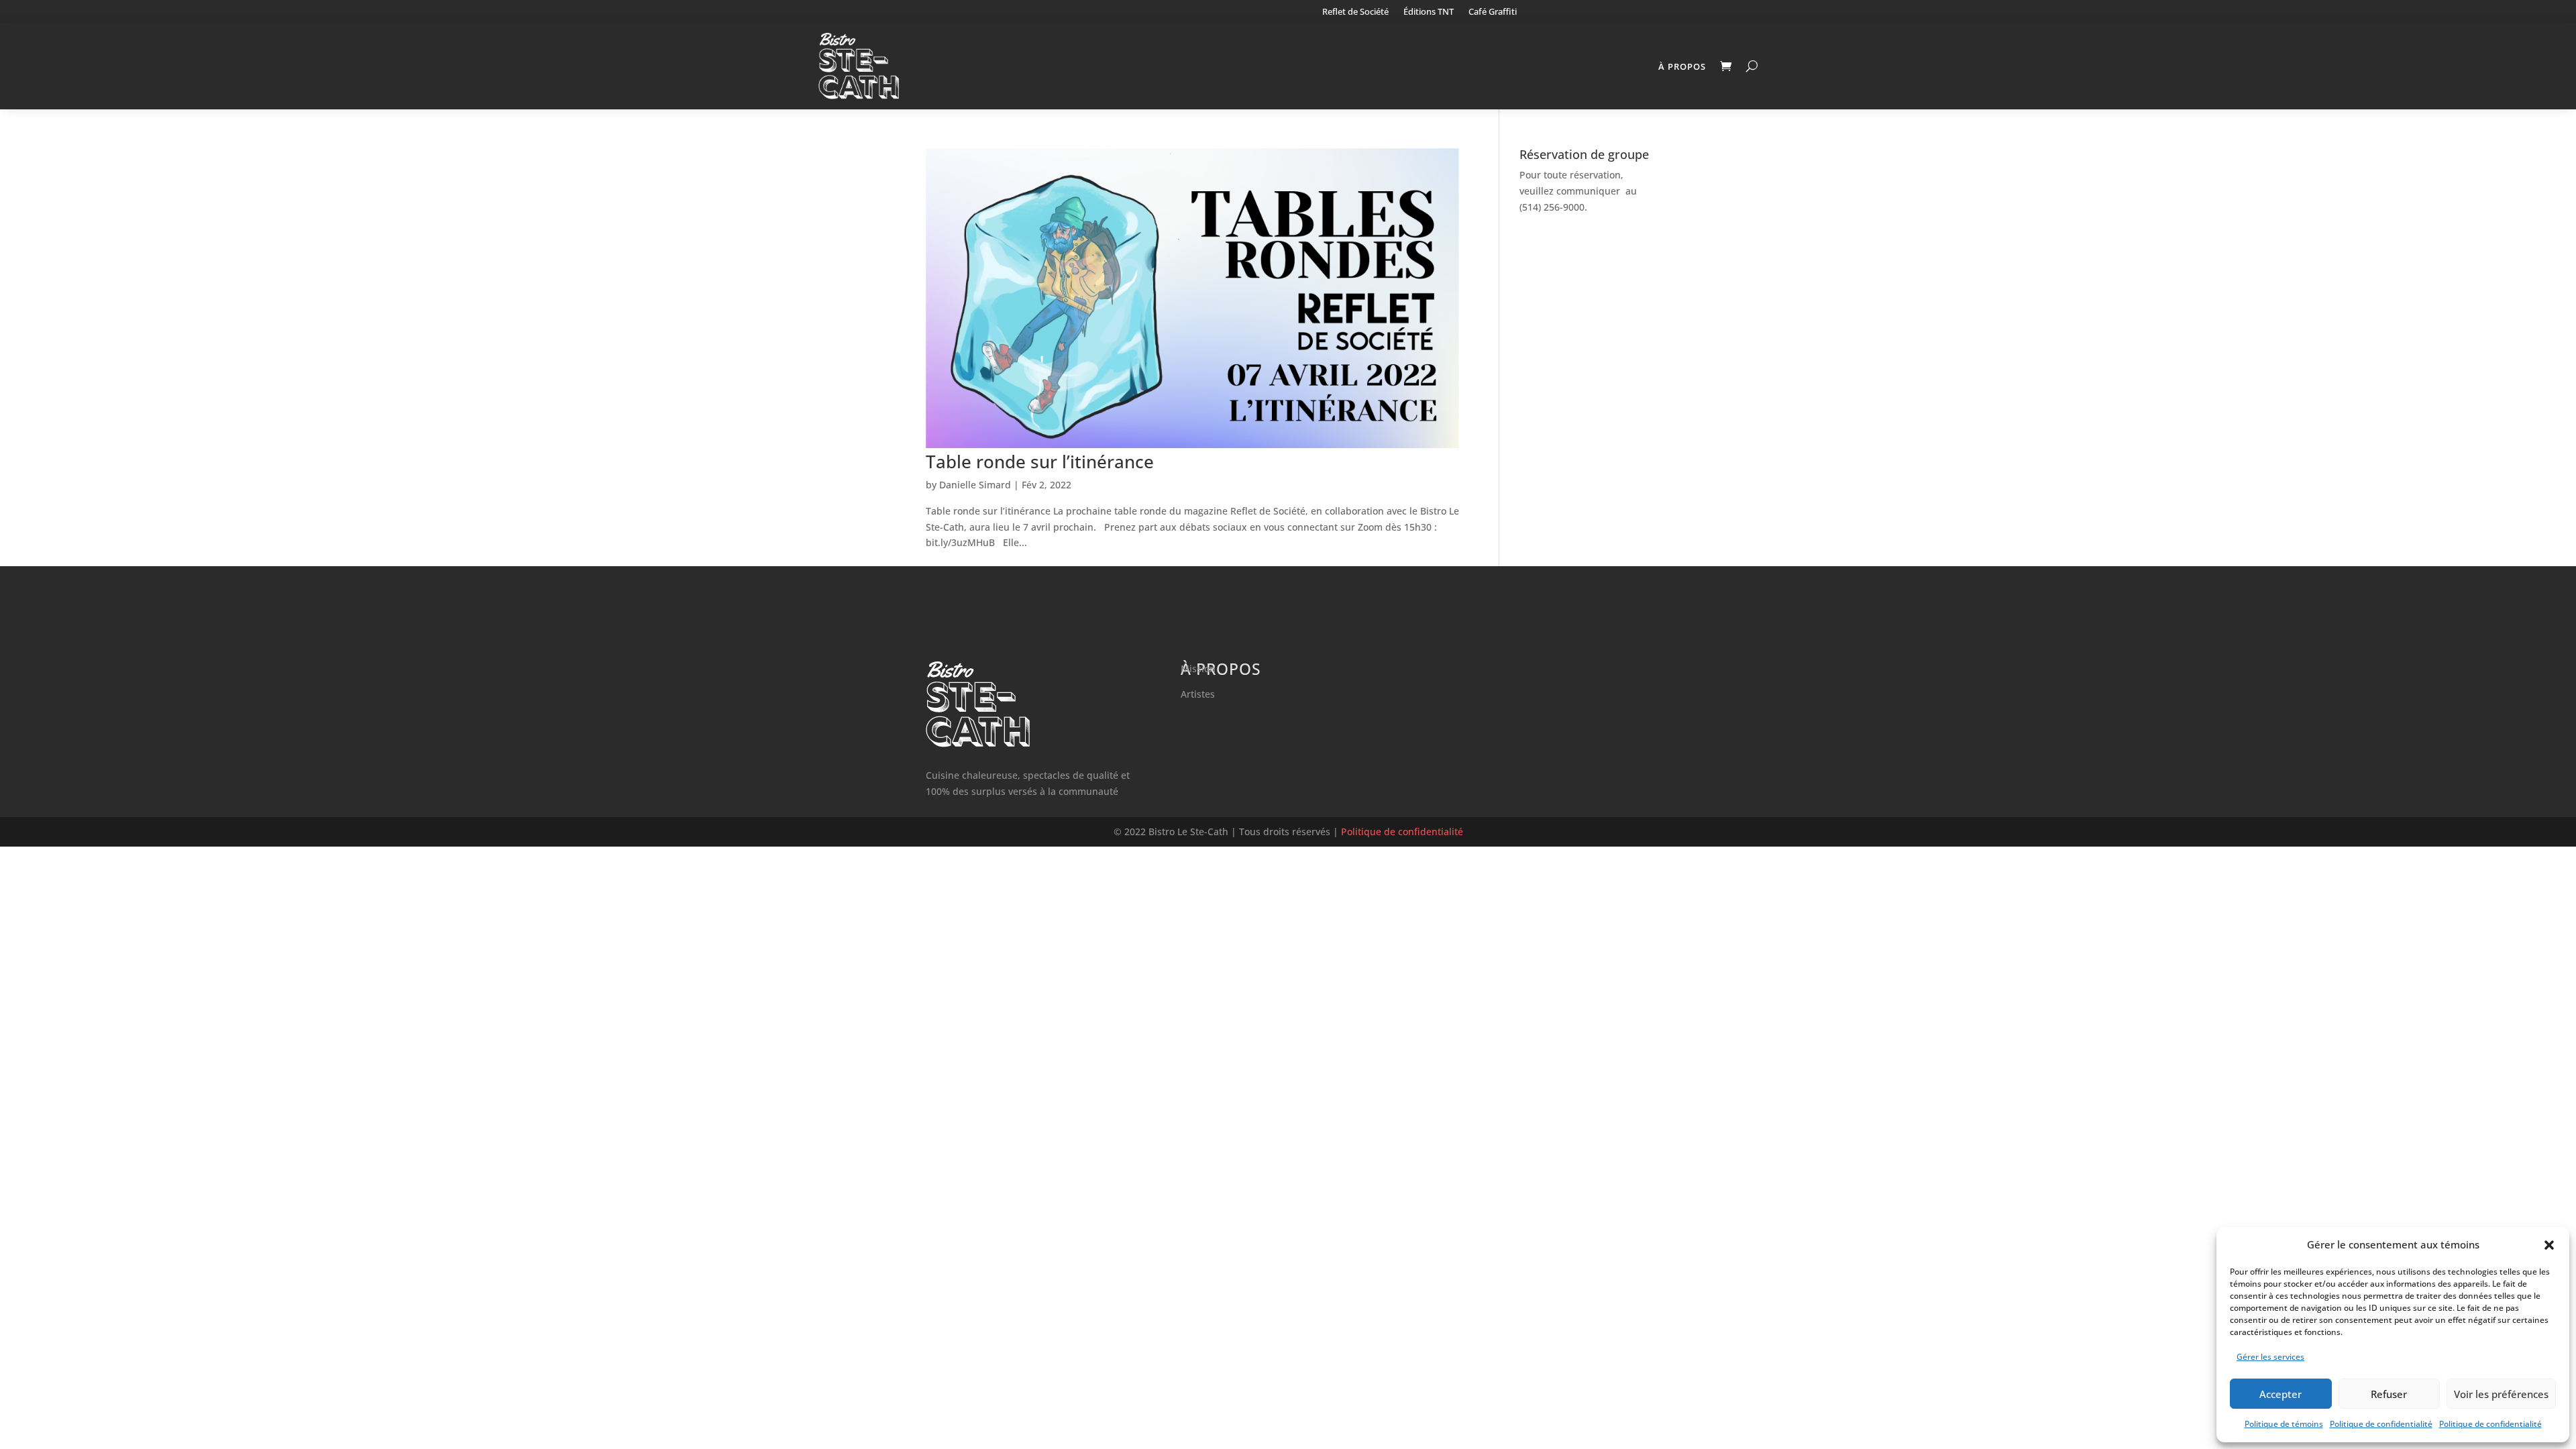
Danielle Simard (975, 485)
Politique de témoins (2284, 1424)
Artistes (1198, 694)
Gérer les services (2270, 1357)
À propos (1682, 66)
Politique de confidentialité (2381, 1424)
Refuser (2389, 1394)
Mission (1198, 668)
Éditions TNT (1429, 12)
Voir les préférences (2501, 1394)
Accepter (2280, 1394)
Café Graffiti (1493, 12)
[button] (2549, 1245)
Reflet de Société (1355, 12)
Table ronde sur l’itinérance (1040, 462)
